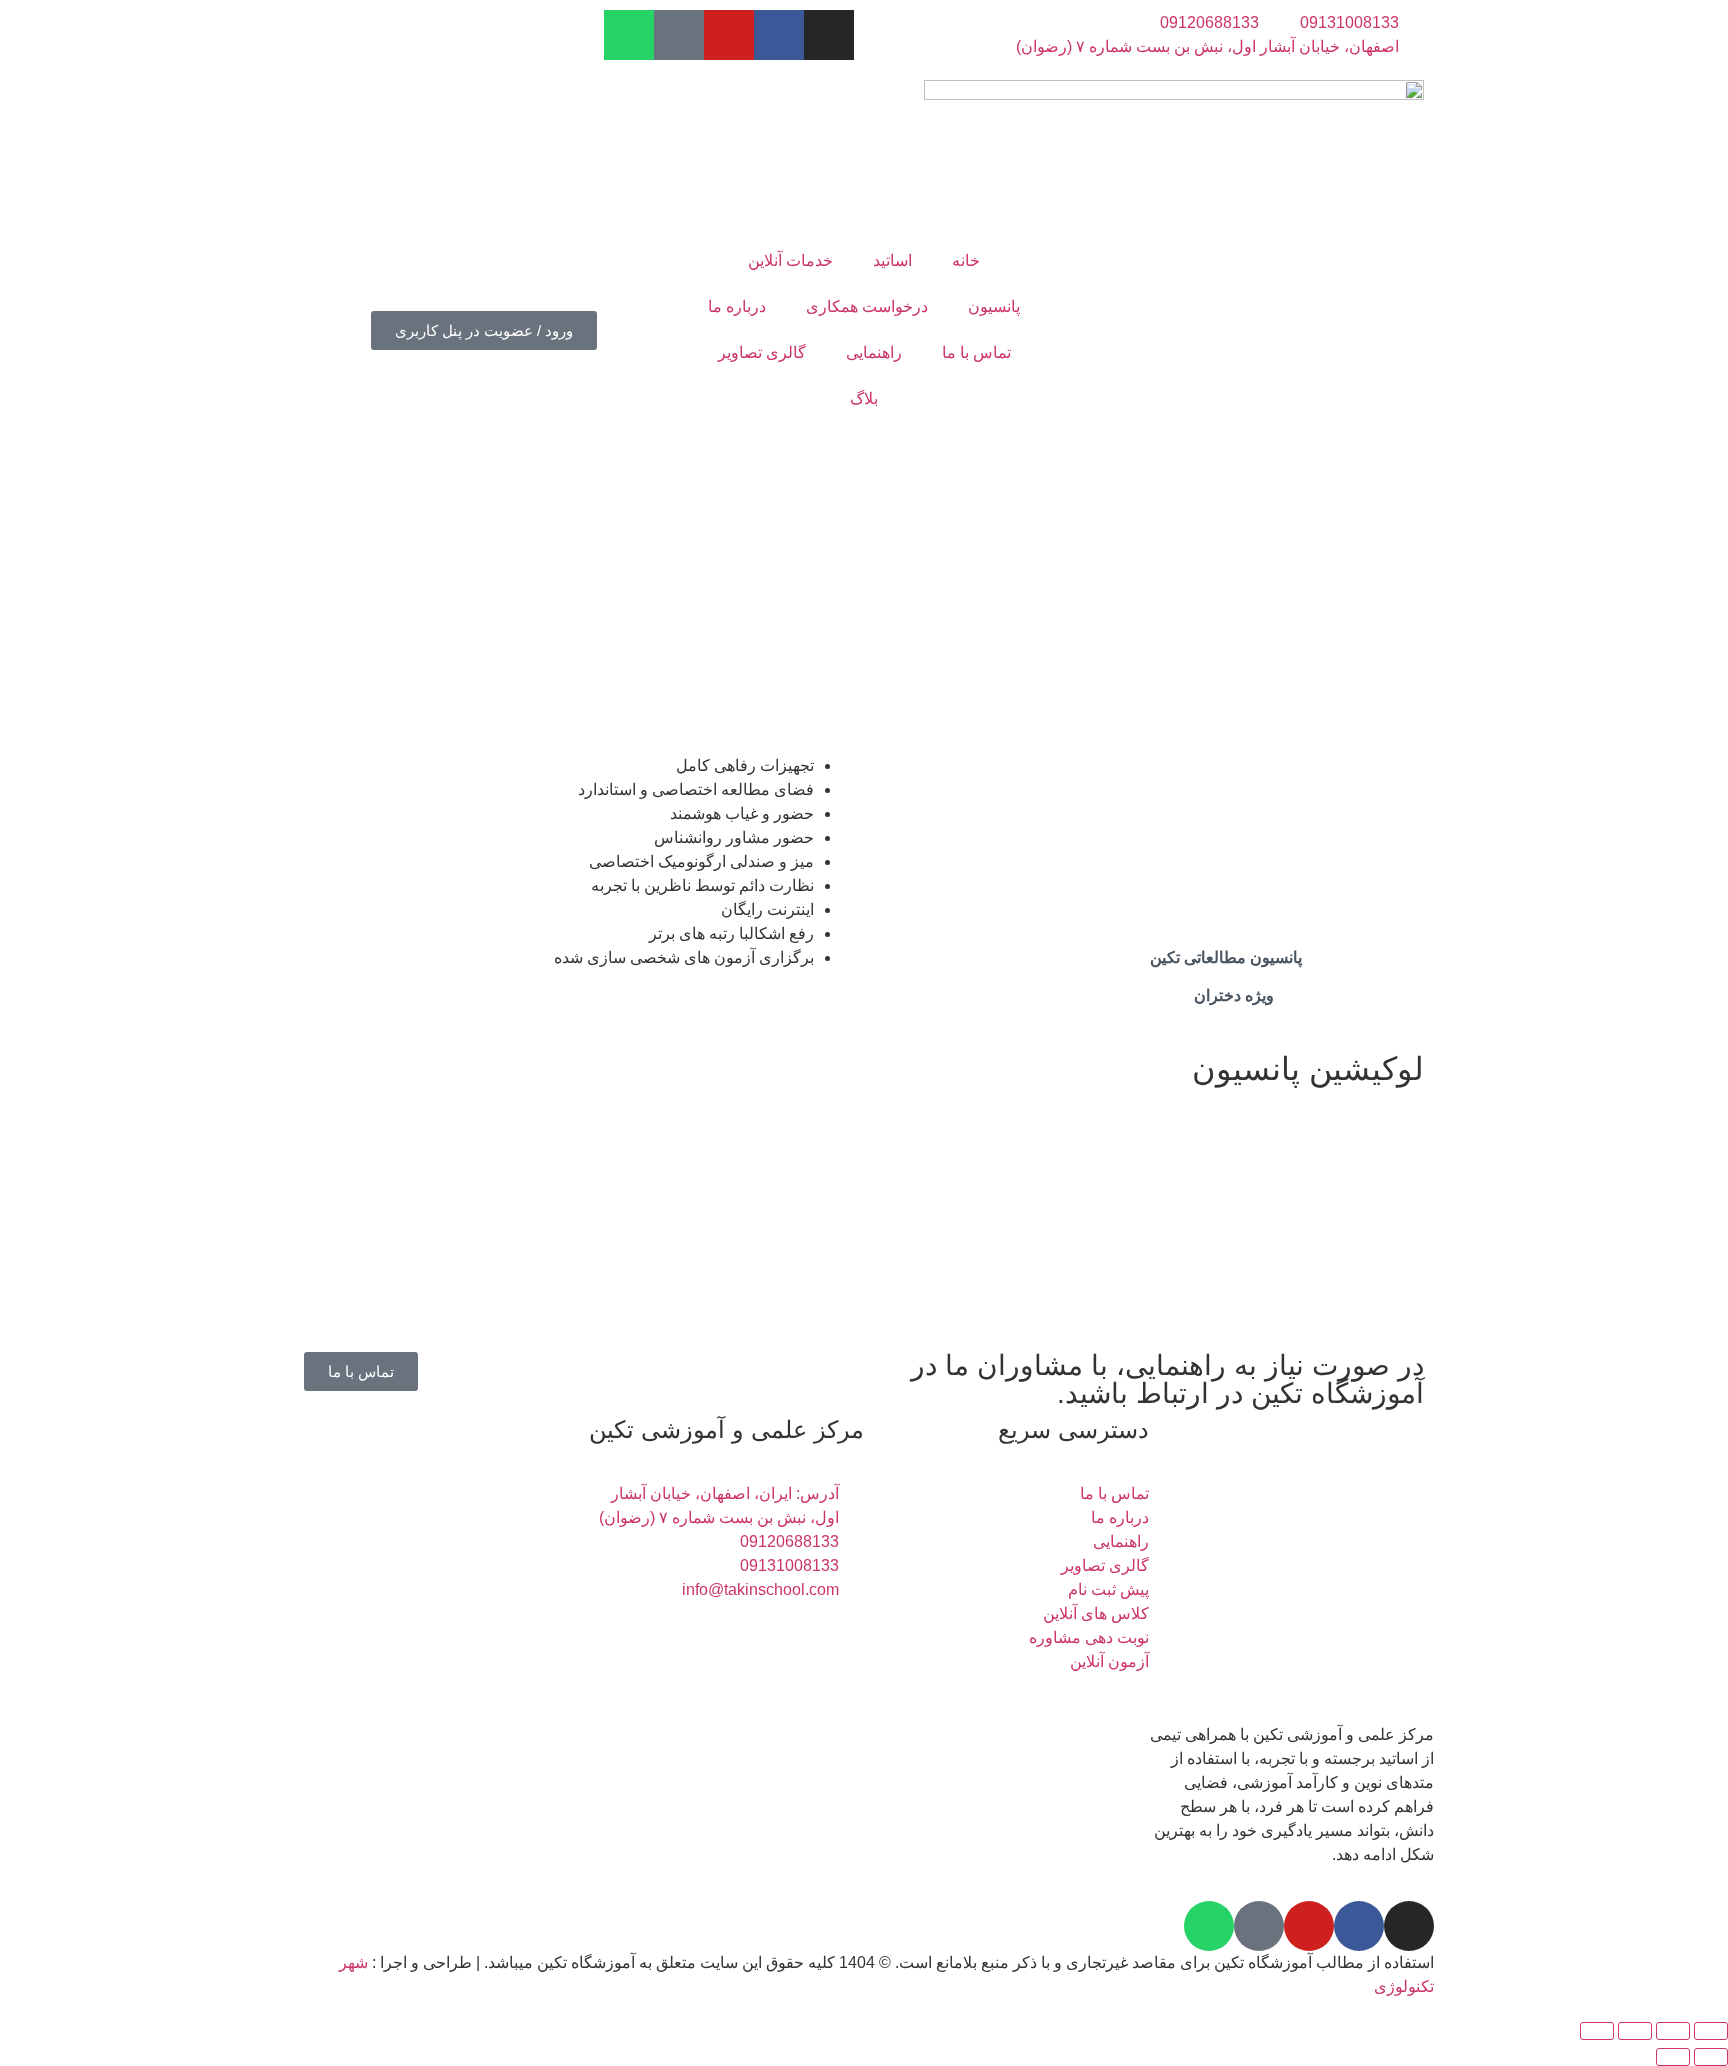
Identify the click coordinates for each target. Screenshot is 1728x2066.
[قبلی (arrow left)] (1711, 2057)
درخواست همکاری (867, 306)
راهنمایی (874, 352)
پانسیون (994, 306)
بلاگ (864, 398)
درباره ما (737, 306)
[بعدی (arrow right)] (1673, 2057)
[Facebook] (779, 35)
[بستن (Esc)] (1597, 2031)
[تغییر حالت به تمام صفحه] (1673, 2031)
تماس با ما (976, 352)
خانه (966, 260)
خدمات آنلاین (790, 260)
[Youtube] (729, 35)
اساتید (892, 260)
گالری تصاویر (762, 352)
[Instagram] (829, 35)
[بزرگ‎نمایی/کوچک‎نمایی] (1711, 2031)
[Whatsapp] (629, 35)
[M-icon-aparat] (679, 35)
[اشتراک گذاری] (1635, 2031)
